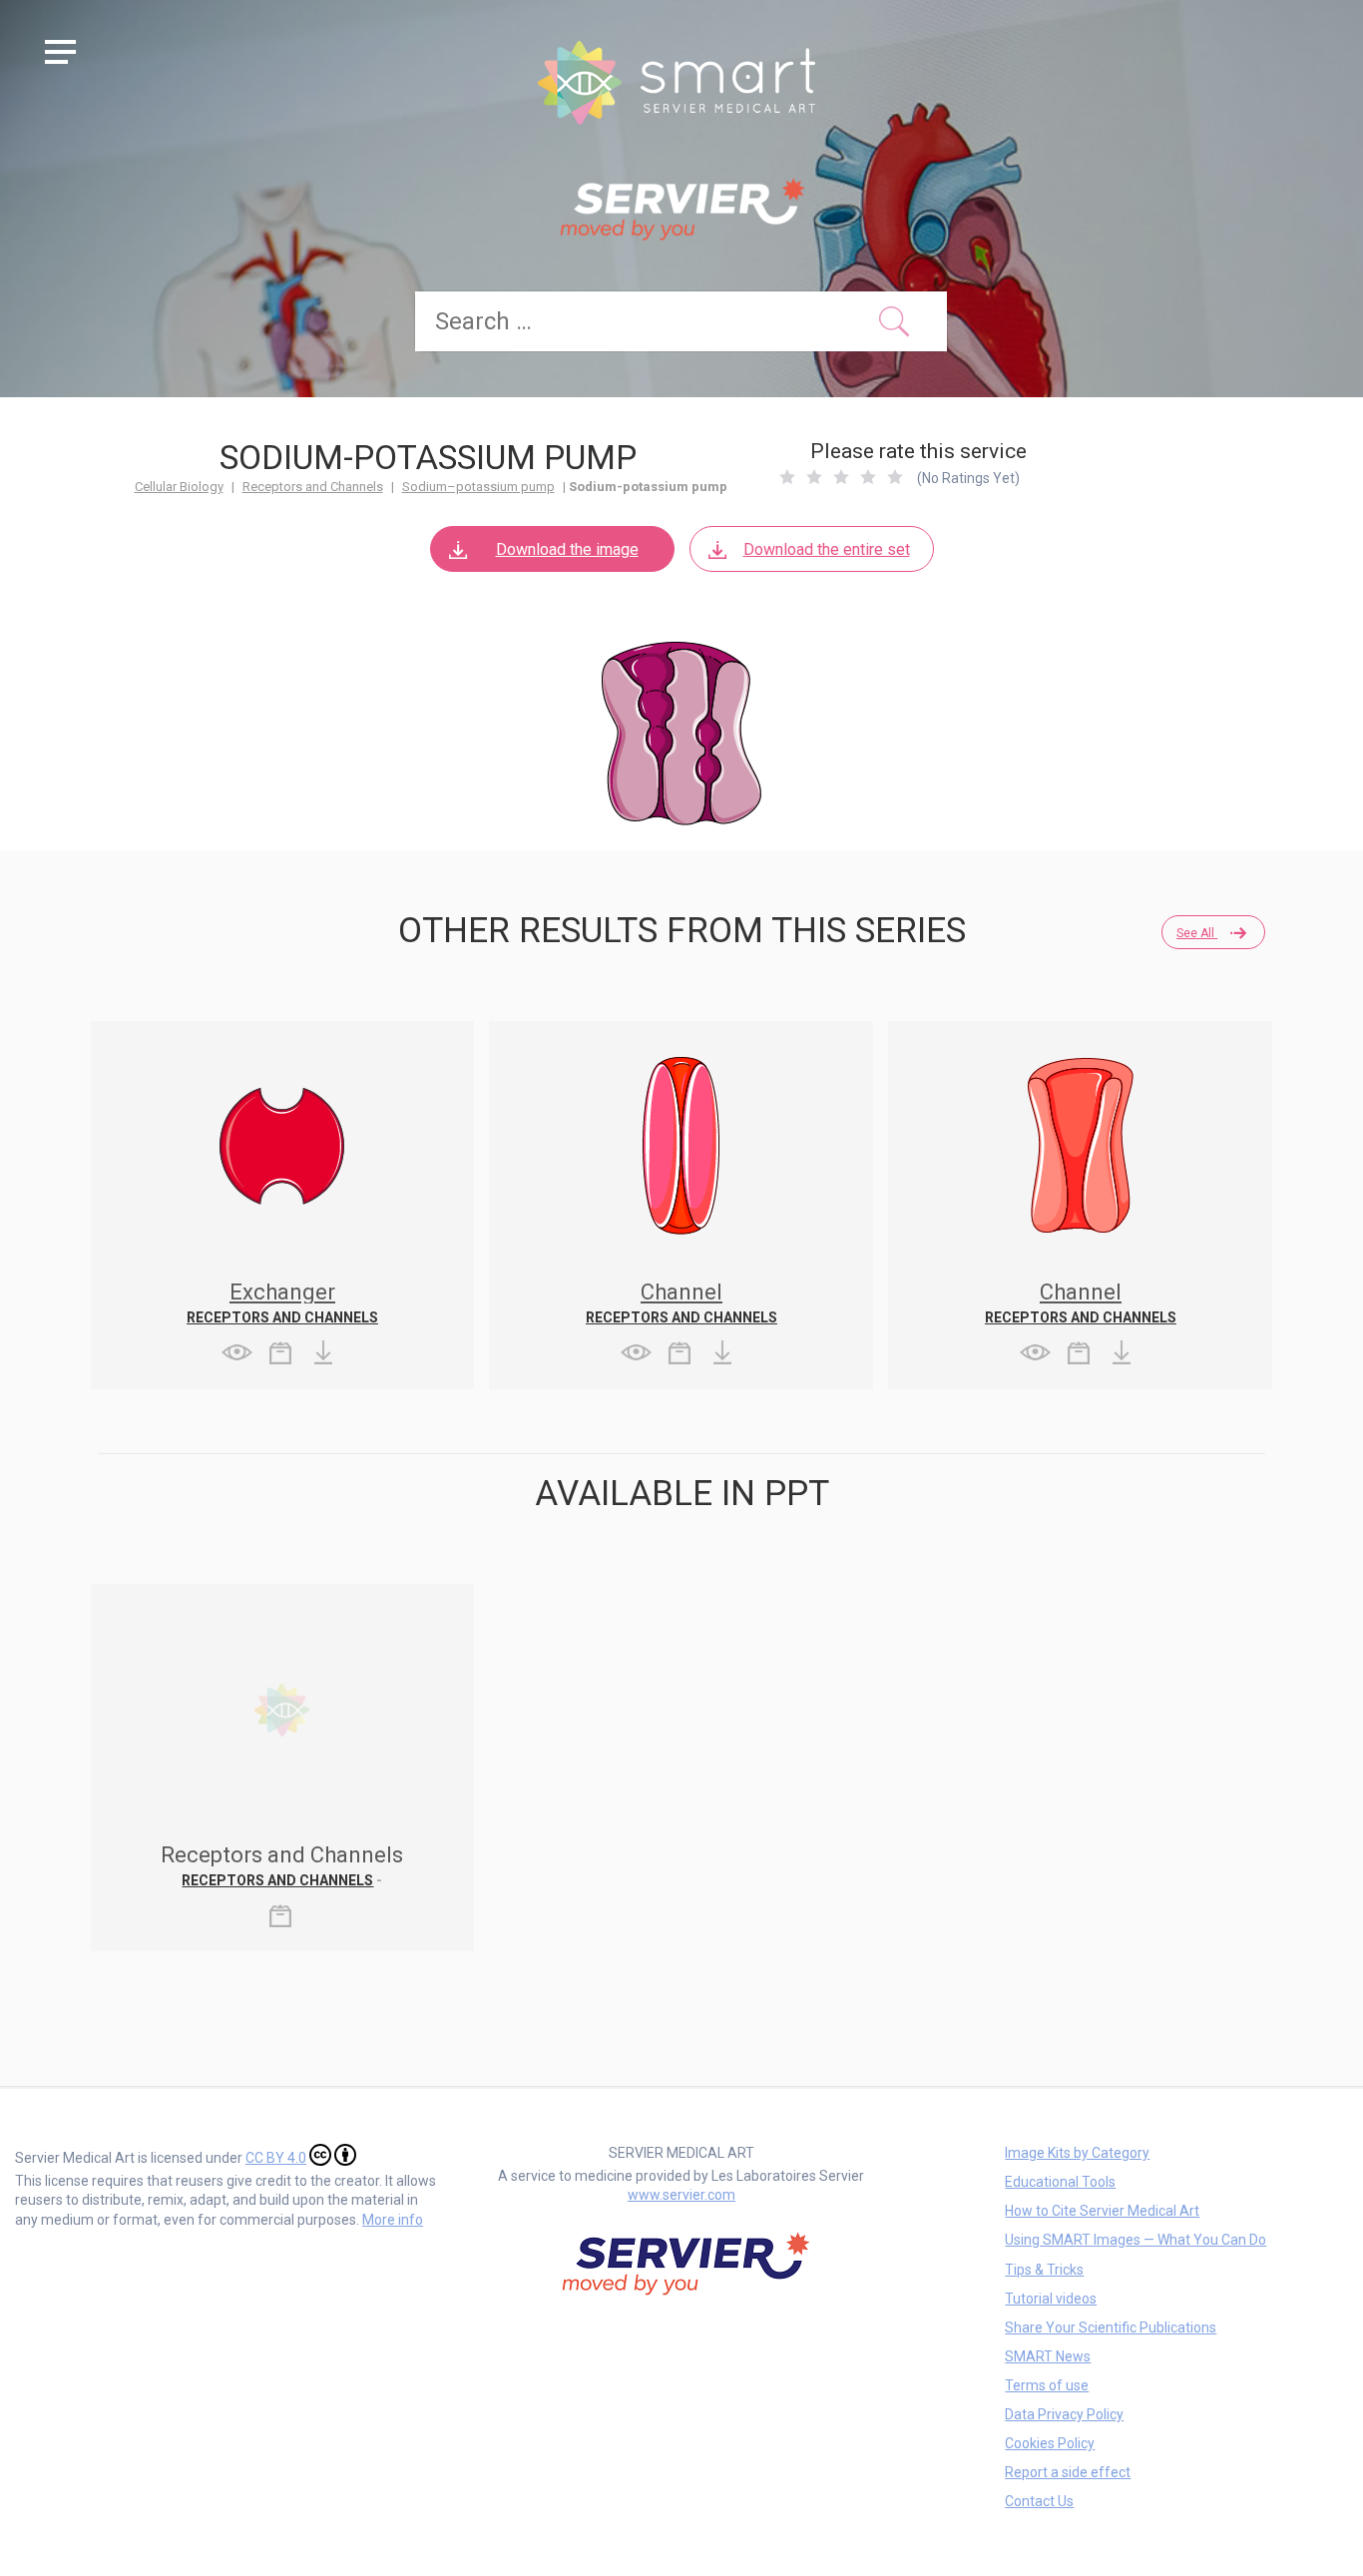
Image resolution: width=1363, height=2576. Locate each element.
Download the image (567, 549)
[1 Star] (787, 477)
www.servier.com (681, 2195)
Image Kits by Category (1077, 2153)
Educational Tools (1060, 2182)
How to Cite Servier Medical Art (1102, 2211)
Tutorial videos (1051, 2299)
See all (1197, 933)
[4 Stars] (868, 477)
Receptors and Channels (313, 487)
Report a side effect (1068, 2472)
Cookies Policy (1050, 2443)
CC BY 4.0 (276, 2158)
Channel (681, 1292)
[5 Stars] (895, 477)
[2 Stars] (814, 477)
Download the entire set (827, 549)
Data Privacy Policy (1064, 2414)
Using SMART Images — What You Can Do (1136, 2240)
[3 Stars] (841, 477)
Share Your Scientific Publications (1111, 2327)
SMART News (1048, 2356)
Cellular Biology (179, 487)
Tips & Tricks (1044, 2270)
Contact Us (1039, 2501)
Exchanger (282, 1292)
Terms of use (1047, 2385)
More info (393, 2220)
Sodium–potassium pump (478, 487)
